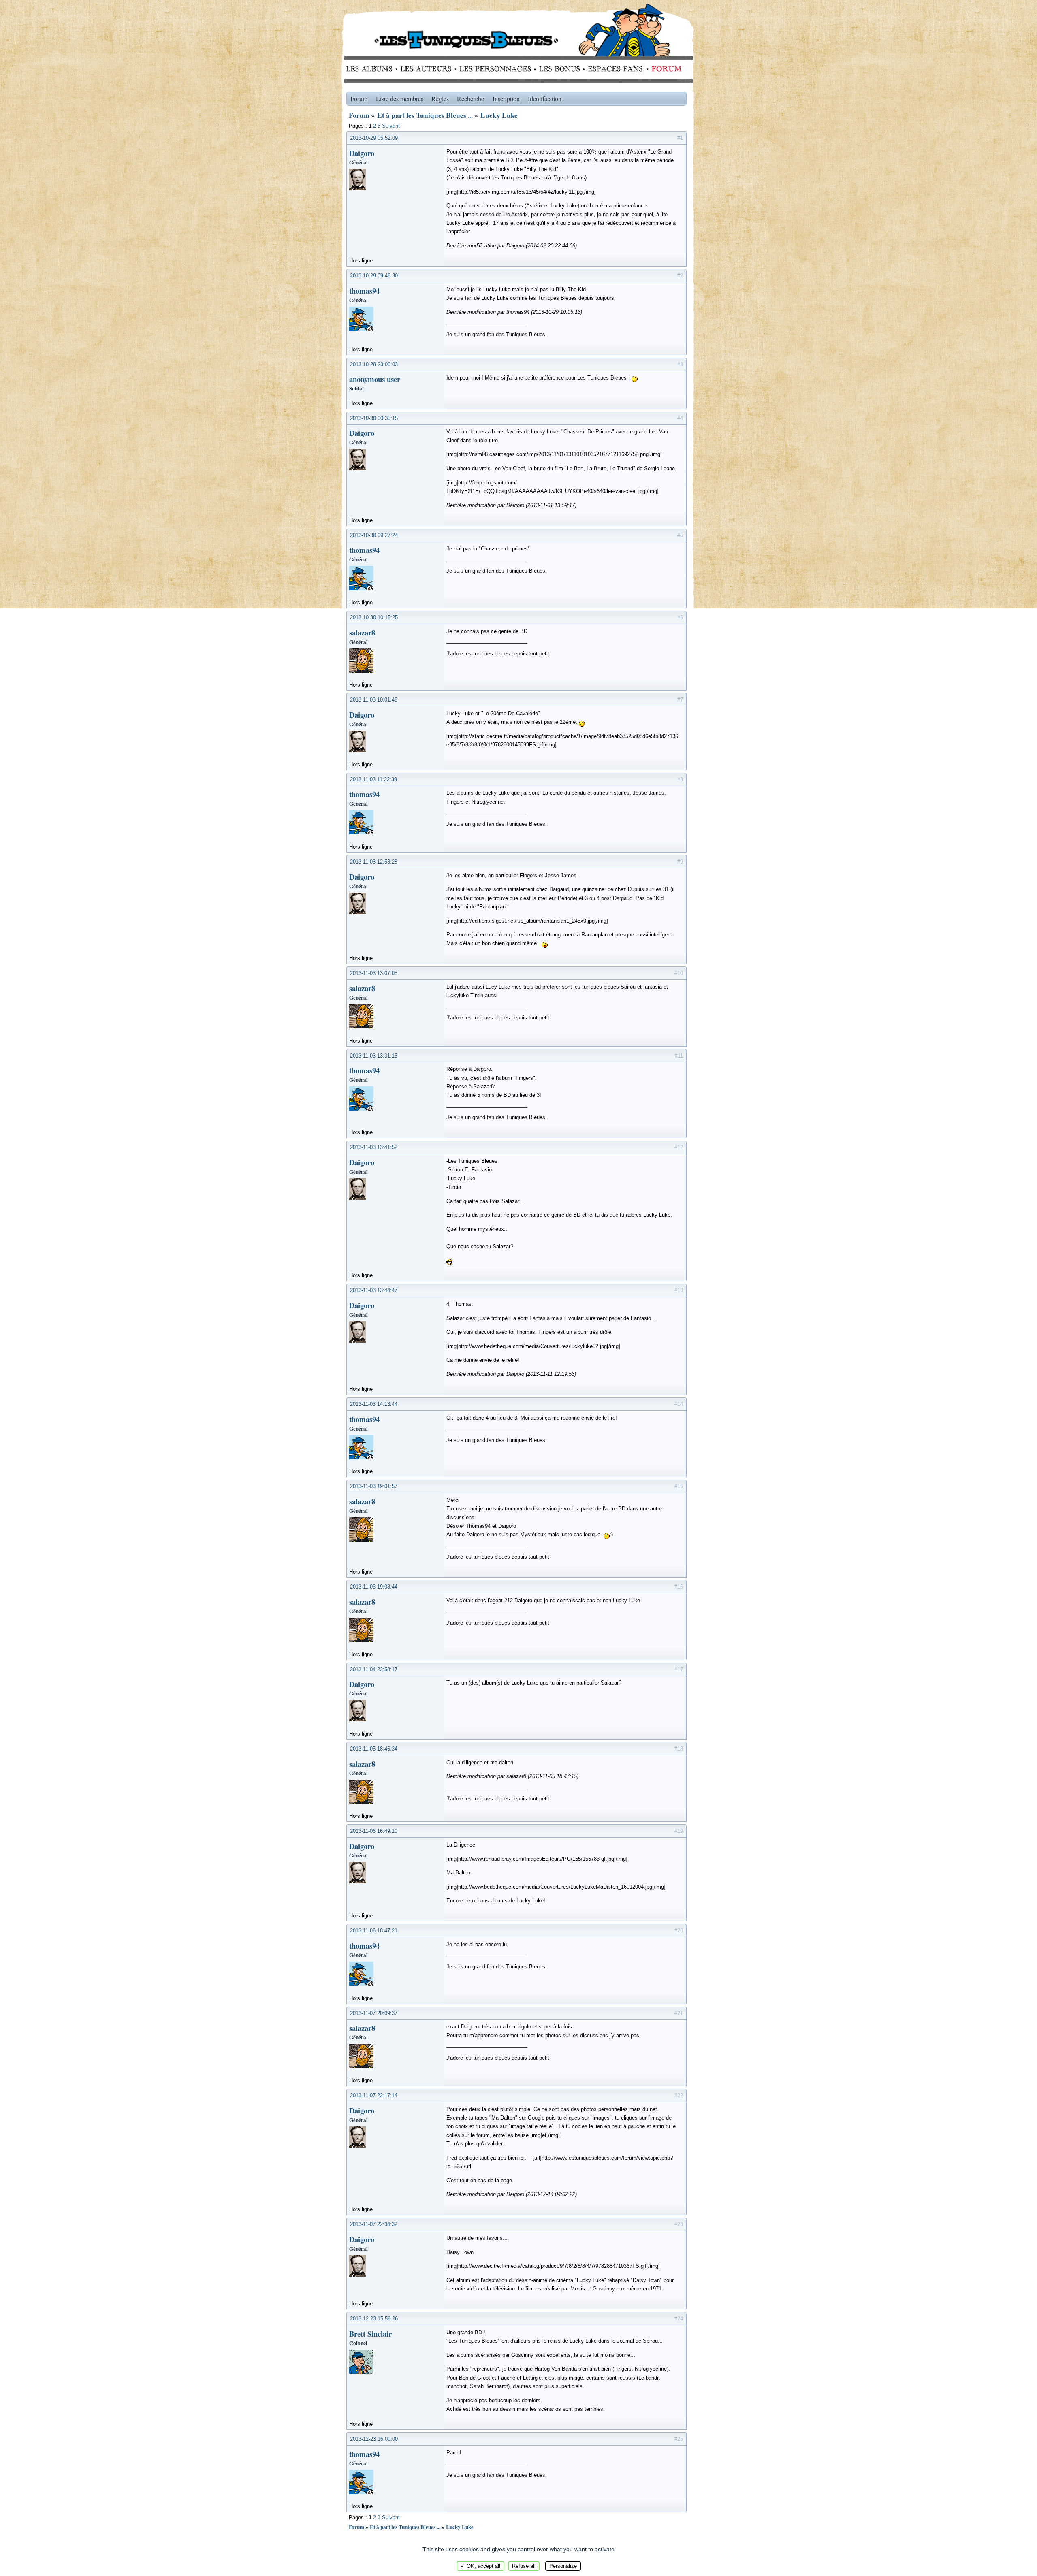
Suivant (391, 126)
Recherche (470, 99)
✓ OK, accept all (480, 2566)
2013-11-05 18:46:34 (374, 1749)
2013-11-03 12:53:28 (374, 862)
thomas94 (364, 291)
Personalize (563, 2566)
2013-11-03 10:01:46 (374, 700)
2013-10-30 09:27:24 (374, 535)
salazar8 (362, 632)
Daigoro (362, 153)
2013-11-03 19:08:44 (374, 1587)
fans (615, 69)
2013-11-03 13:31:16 (374, 1056)
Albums (372, 69)
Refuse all (524, 2566)
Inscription (506, 99)
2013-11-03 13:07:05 (374, 973)
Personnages (495, 69)
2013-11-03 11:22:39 (373, 779)
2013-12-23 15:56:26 (374, 2319)
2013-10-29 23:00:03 (374, 364)
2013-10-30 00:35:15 (374, 418)
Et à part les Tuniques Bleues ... (425, 115)
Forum (665, 69)
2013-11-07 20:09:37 (374, 2013)
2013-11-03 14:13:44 (374, 1404)
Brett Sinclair (370, 2334)
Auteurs (429, 69)
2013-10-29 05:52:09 (374, 138)
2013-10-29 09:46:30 (374, 276)
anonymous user (375, 379)
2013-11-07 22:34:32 (374, 2224)
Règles (440, 99)
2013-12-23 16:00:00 (374, 2439)
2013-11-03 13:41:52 (374, 1147)
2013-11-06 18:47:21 (374, 1931)
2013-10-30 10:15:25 (374, 617)
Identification (545, 99)
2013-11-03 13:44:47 (374, 1290)
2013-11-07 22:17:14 (374, 2095)
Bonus (559, 69)
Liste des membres (400, 99)
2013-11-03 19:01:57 (374, 1486)
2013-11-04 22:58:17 (374, 1669)
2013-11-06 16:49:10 (374, 1831)
